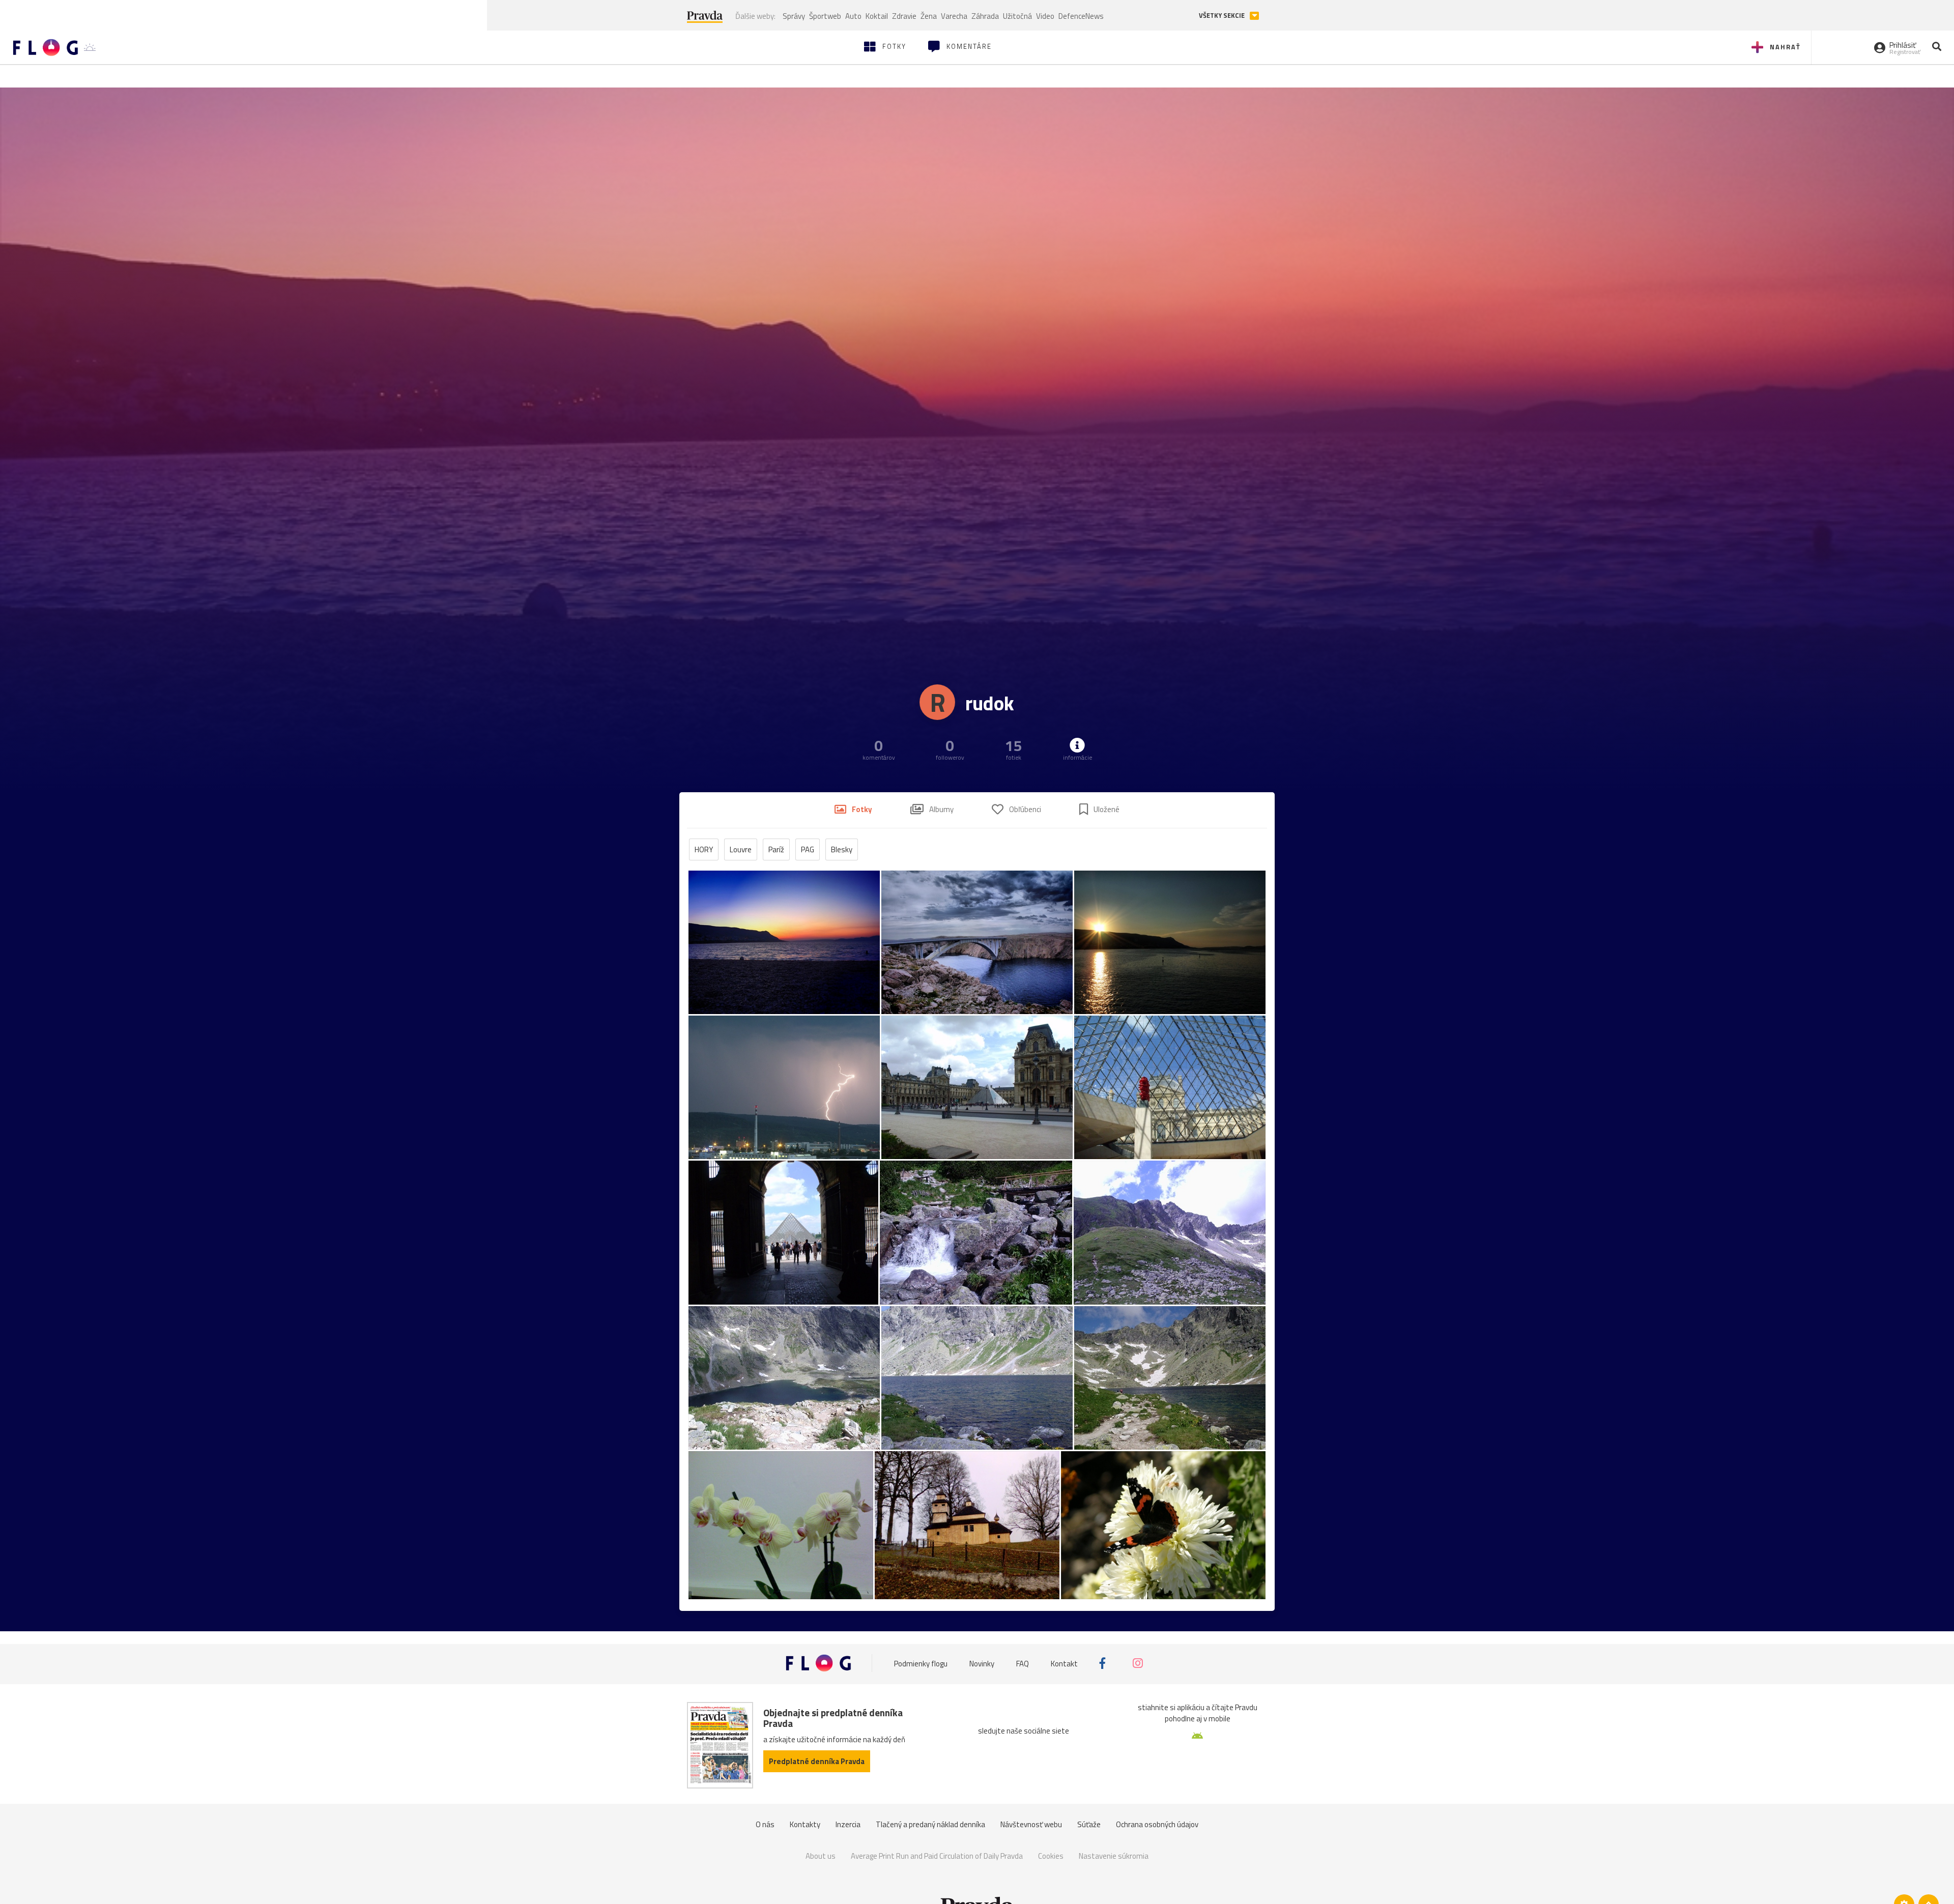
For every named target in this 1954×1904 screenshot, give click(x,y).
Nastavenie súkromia (1114, 1856)
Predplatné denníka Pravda (817, 1761)
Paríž (776, 849)
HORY (704, 849)
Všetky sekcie (1223, 16)
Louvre (741, 849)
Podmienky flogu (921, 1663)
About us (821, 1856)
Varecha (954, 16)
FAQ (1023, 1663)
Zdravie (904, 16)
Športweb (825, 16)
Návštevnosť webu (1031, 1824)
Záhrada (985, 16)
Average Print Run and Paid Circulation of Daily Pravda (937, 1856)
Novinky (982, 1663)
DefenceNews (1081, 16)
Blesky (842, 849)
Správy (794, 16)
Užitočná (1017, 16)
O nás (765, 1824)
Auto (853, 16)
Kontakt (1064, 1663)
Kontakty (805, 1824)
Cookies (1051, 1856)
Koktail (877, 16)
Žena (929, 16)
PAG (808, 849)
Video (1045, 16)
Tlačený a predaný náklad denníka (930, 1824)
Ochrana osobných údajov (1157, 1824)
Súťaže (1089, 1824)
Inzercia (848, 1824)
